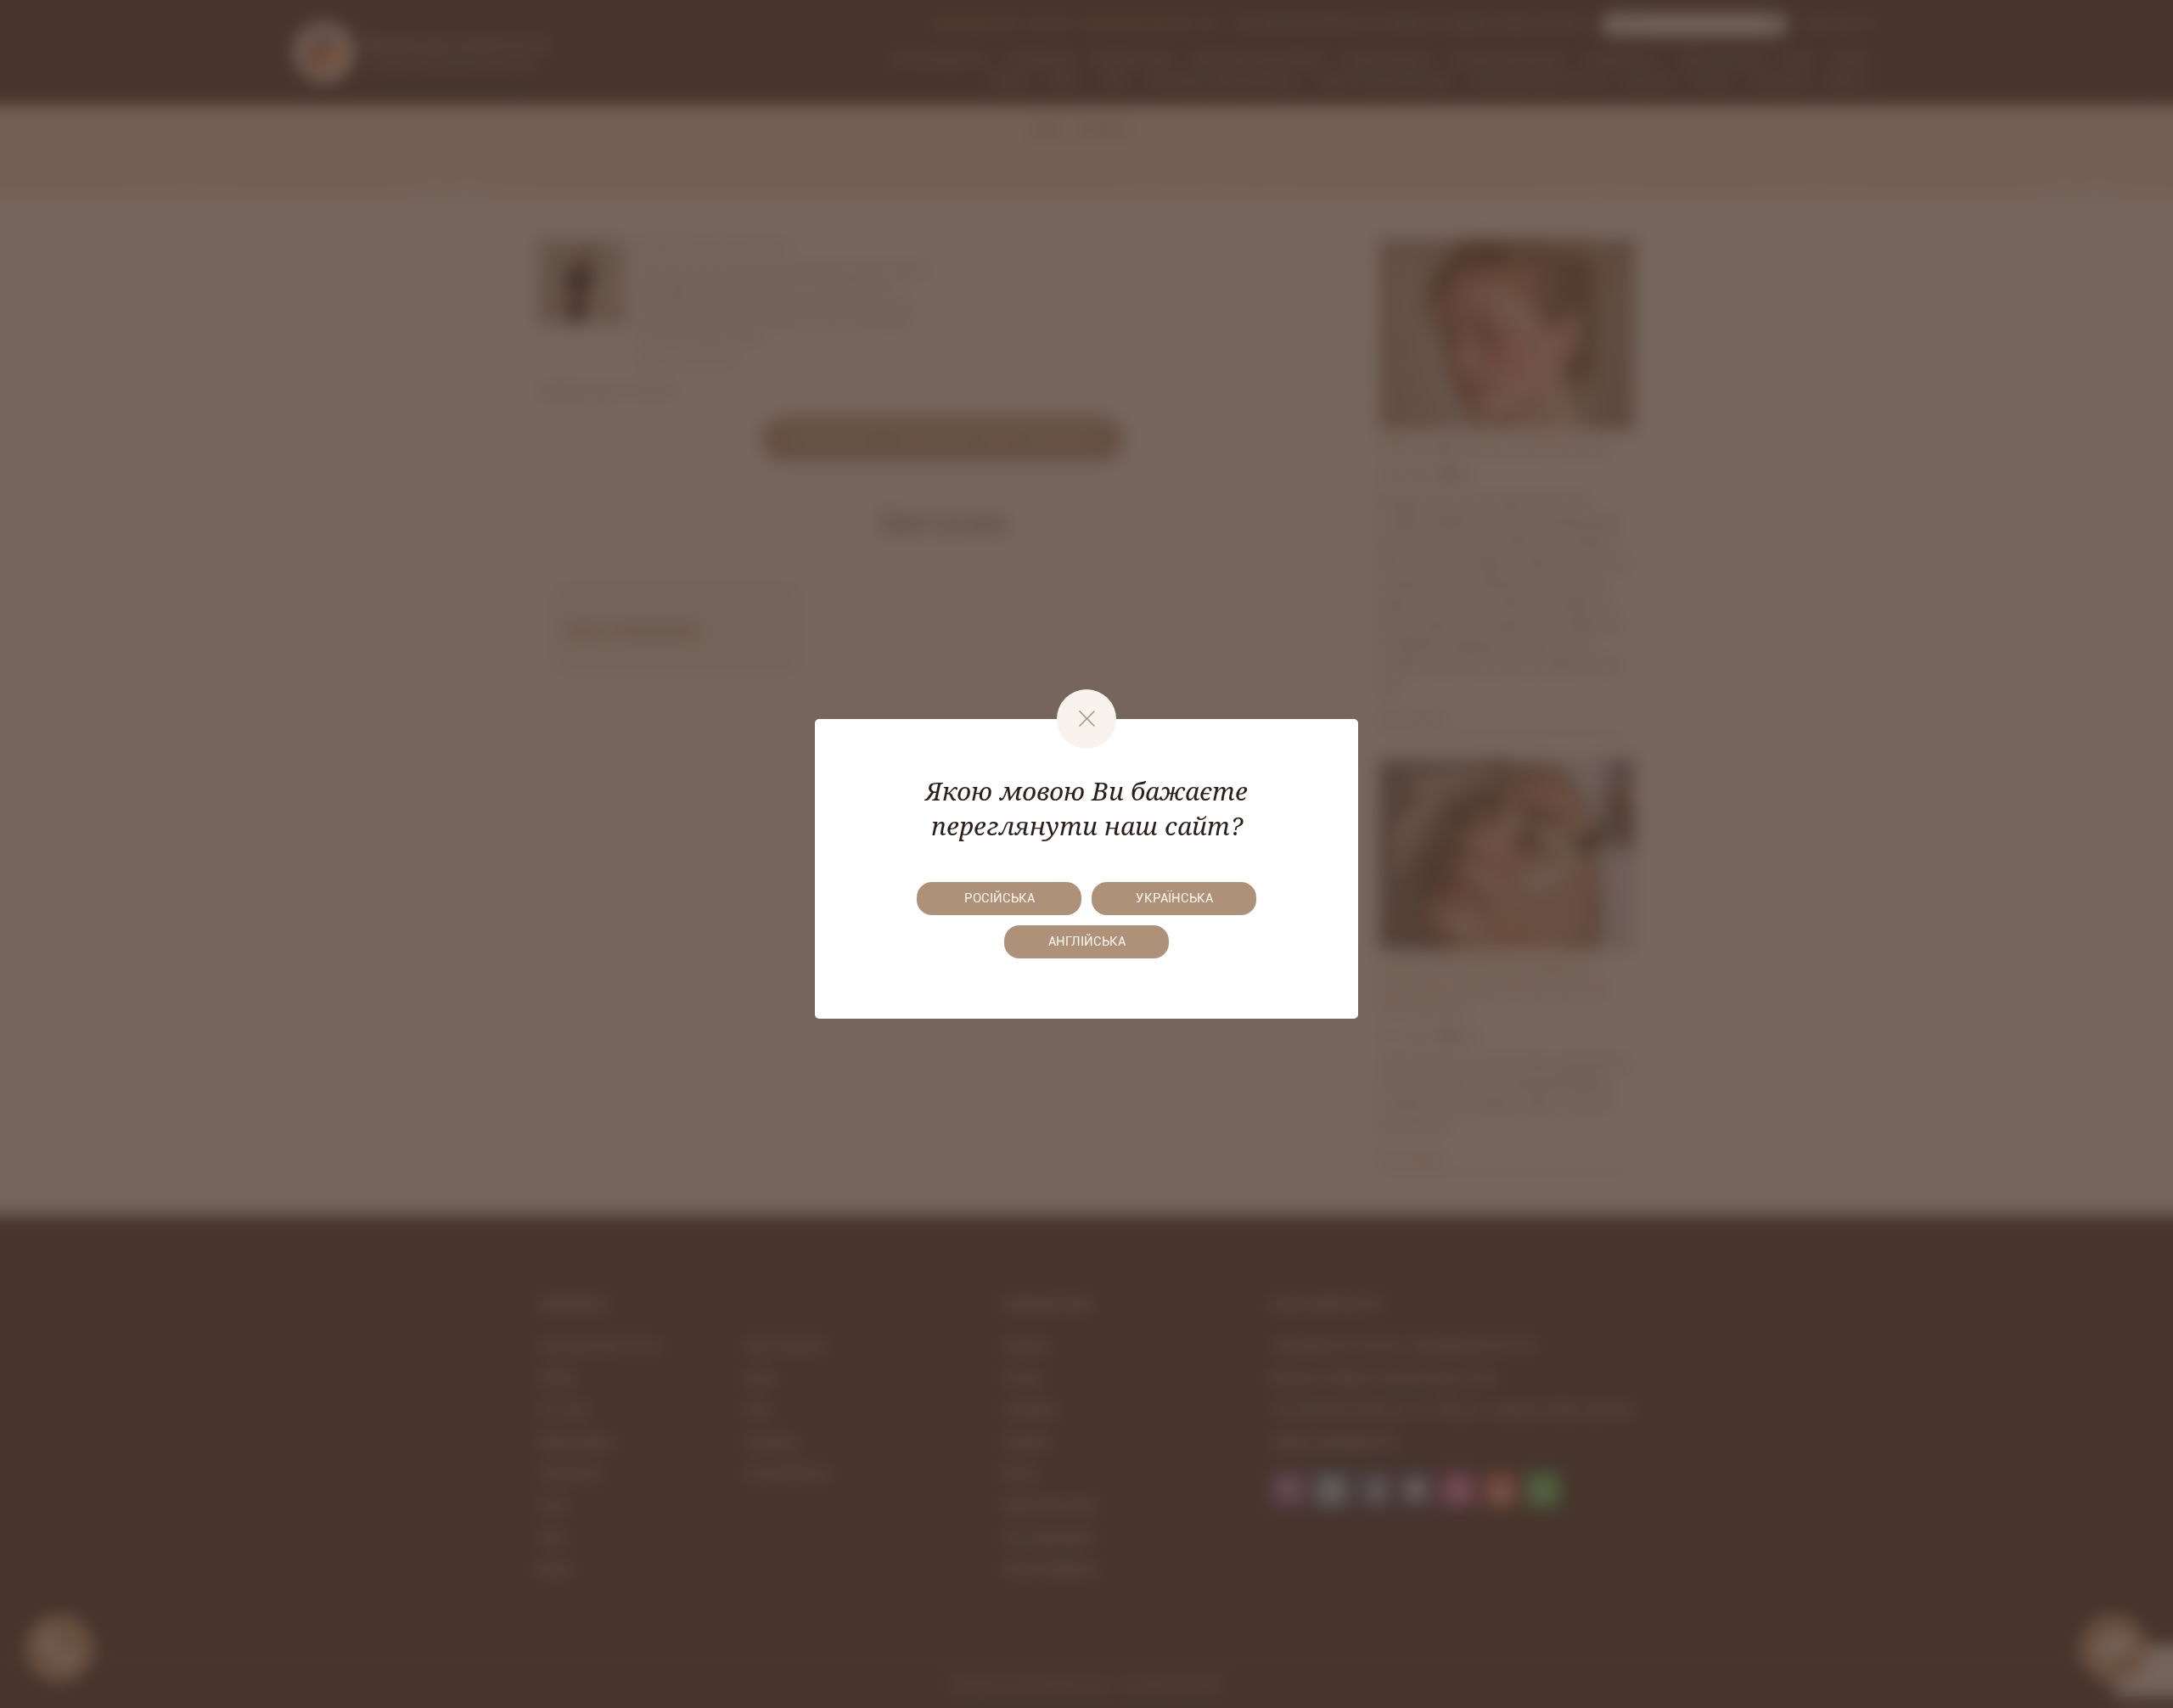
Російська (999, 898)
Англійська (1087, 941)
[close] (1086, 719)
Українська (1174, 898)
